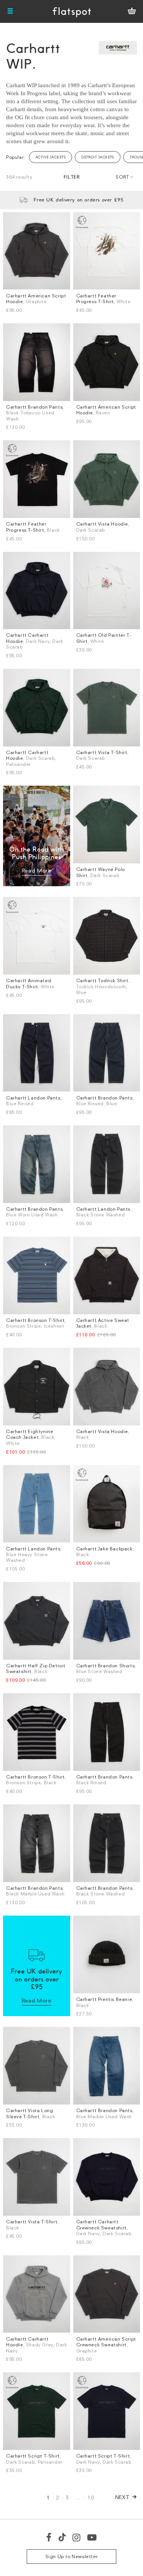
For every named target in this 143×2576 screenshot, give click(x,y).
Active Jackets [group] (51, 157)
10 (91, 2497)
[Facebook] (49, 2537)
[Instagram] (77, 2537)
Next (123, 2497)
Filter (72, 177)
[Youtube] (92, 2537)
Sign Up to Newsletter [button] (72, 2556)
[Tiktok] (62, 2537)
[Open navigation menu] (10, 11)
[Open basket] (132, 11)
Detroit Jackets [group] (98, 157)
